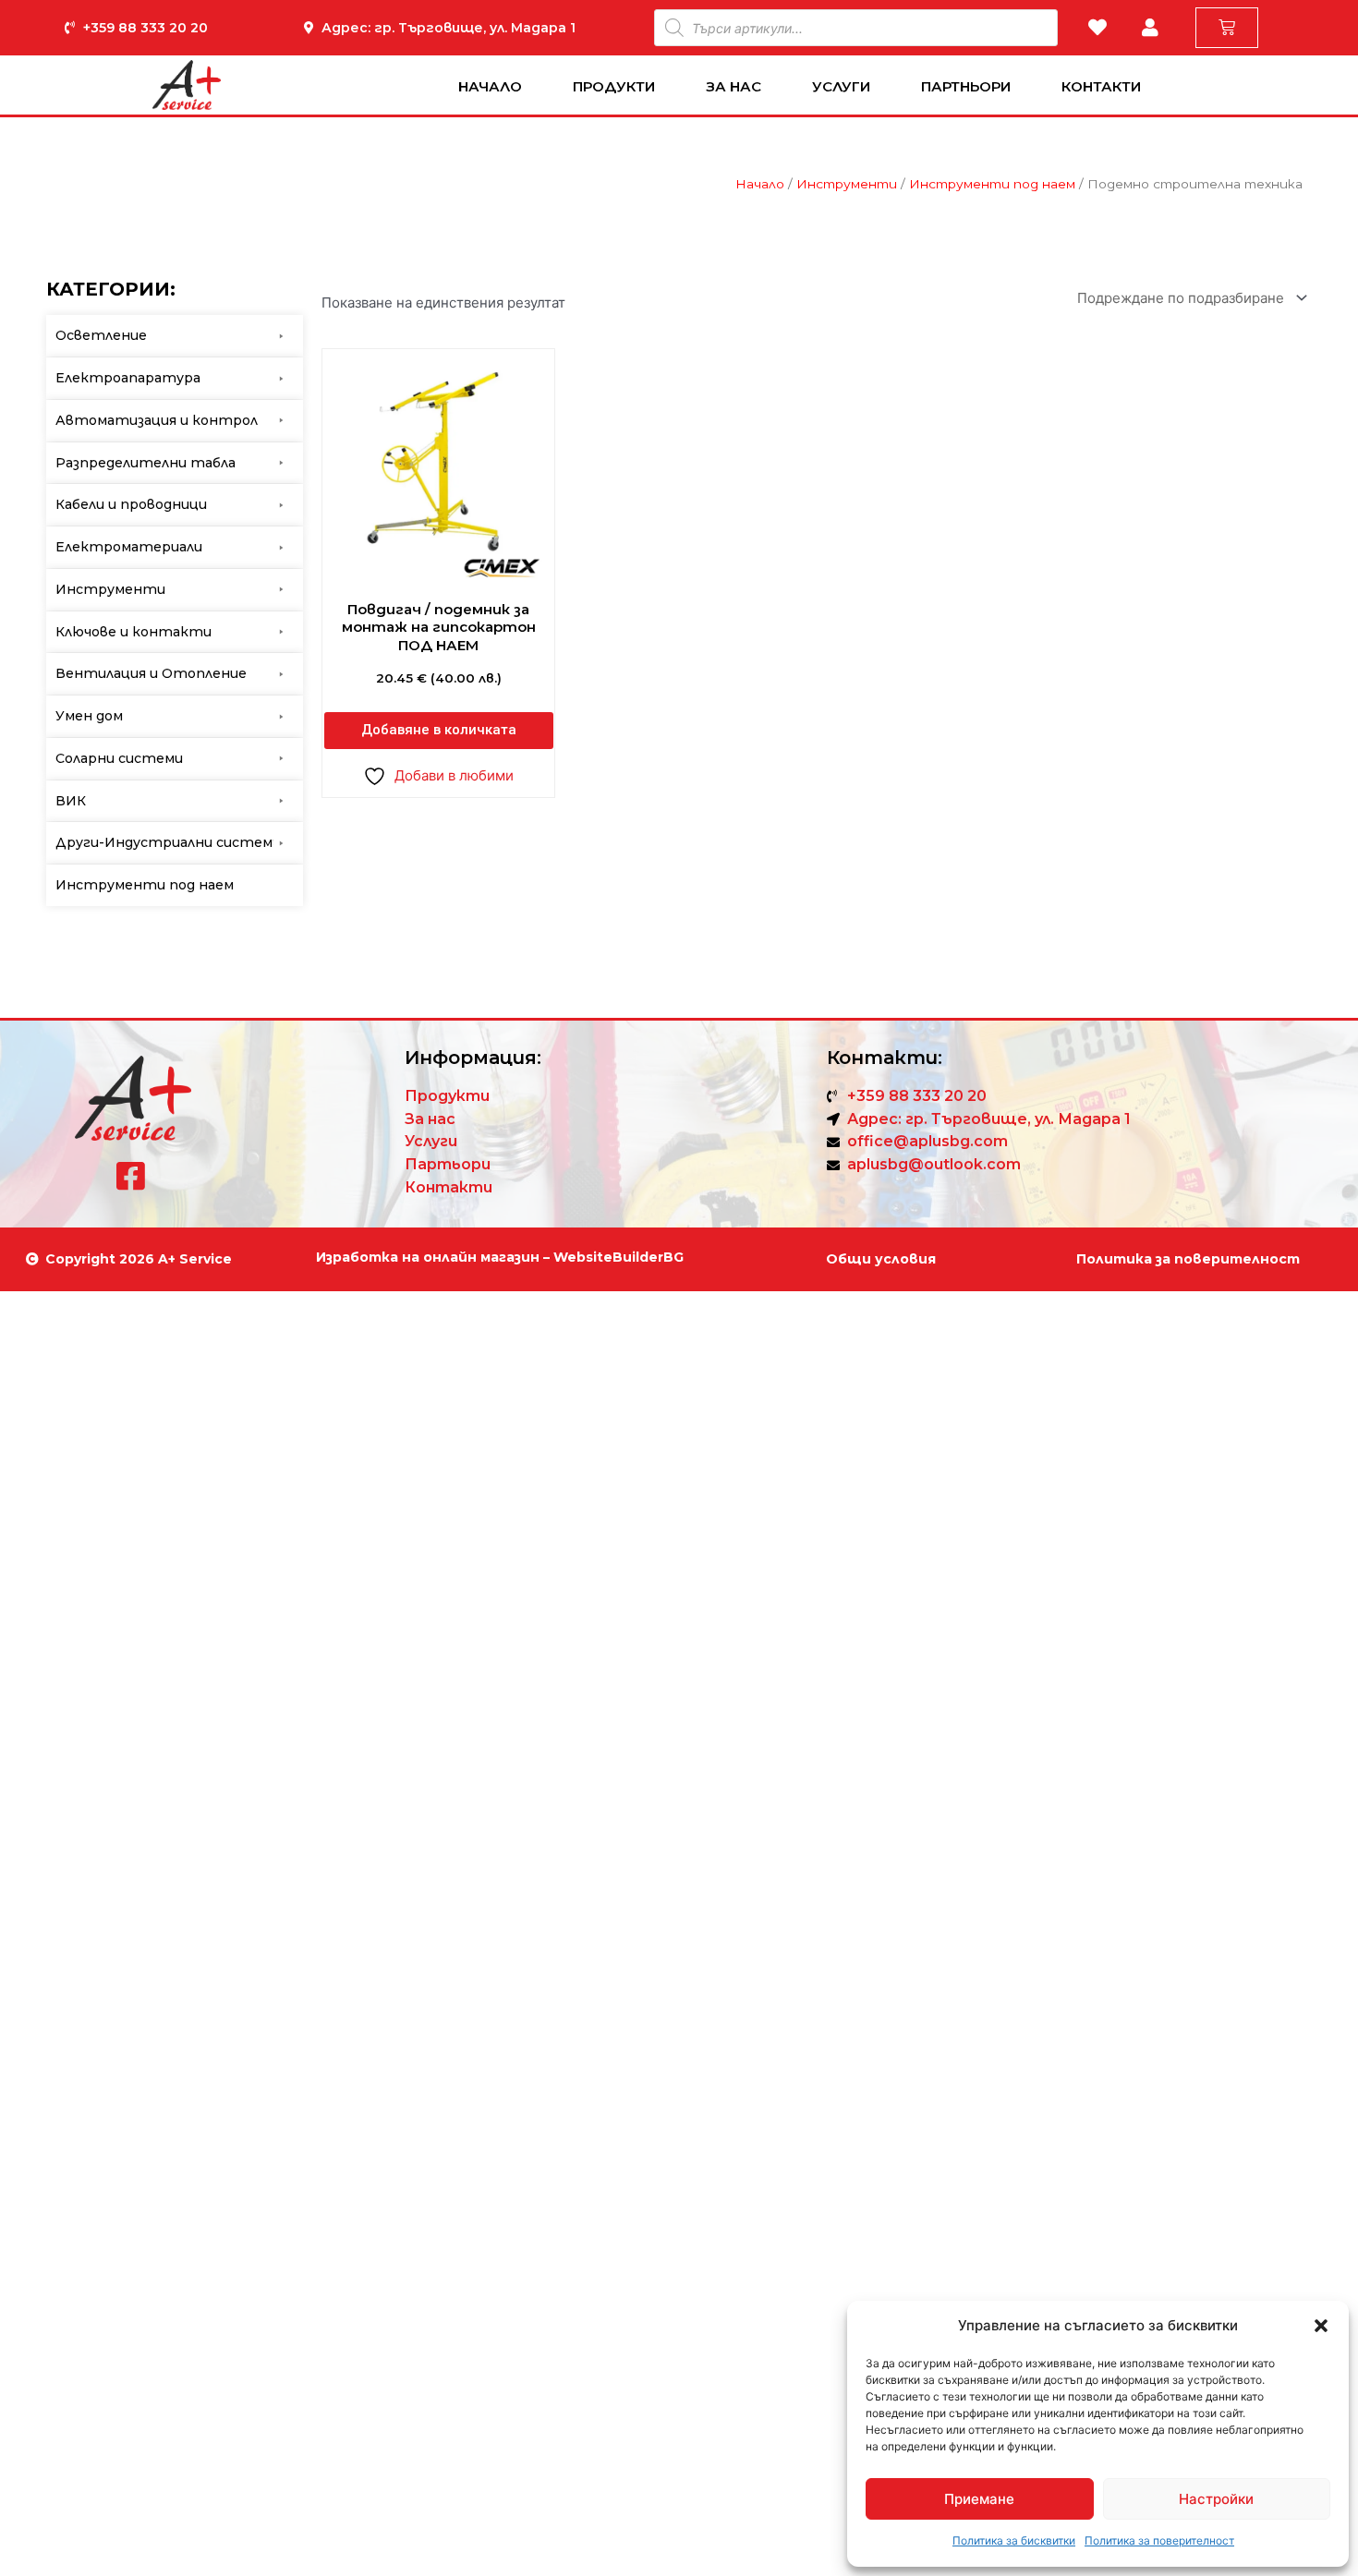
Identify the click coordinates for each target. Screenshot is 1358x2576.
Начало (490, 86)
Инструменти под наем (992, 184)
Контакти (1101, 86)
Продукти (614, 86)
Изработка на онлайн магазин (428, 1257)
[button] (1321, 2326)
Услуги (841, 86)
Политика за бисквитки (1014, 2540)
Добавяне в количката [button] (439, 730)
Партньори (966, 86)
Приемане (979, 2499)
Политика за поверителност (1159, 2540)
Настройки (1216, 2499)
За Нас (734, 86)
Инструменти (847, 184)
